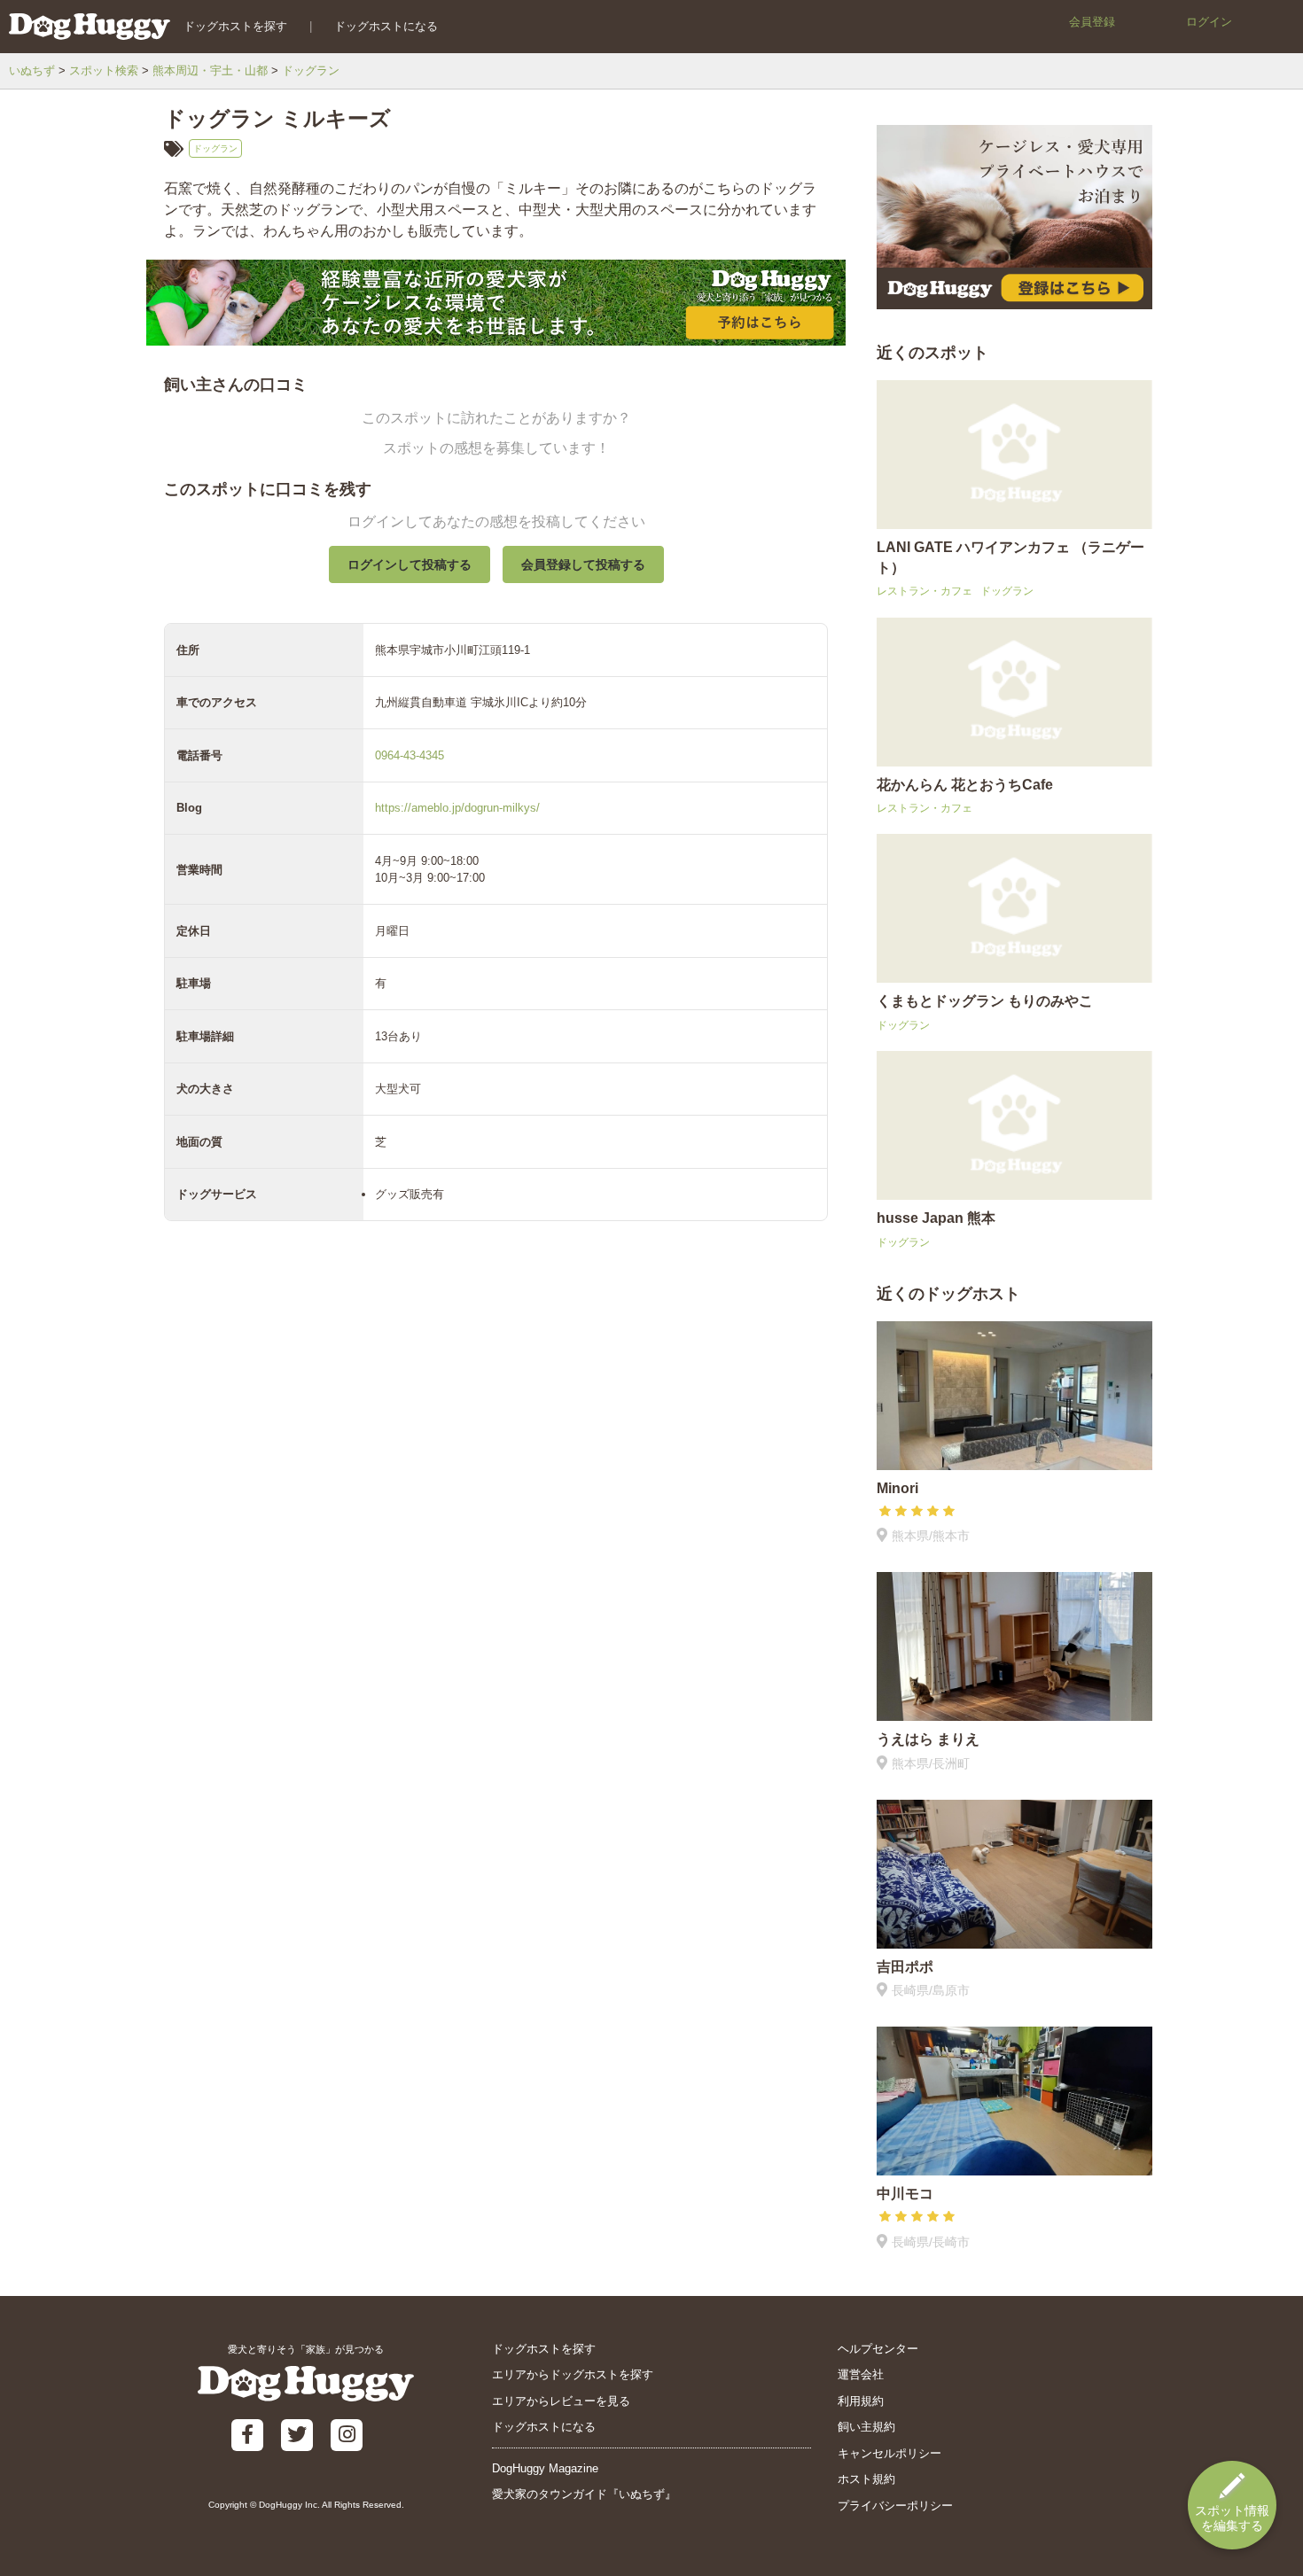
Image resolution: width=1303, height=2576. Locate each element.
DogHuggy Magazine (545, 2468)
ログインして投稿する (410, 564)
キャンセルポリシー (889, 2453)
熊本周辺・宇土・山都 (210, 70)
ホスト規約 (866, 2479)
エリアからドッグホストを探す (573, 2374)
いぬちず (32, 70)
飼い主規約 (866, 2427)
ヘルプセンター (878, 2349)
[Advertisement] (496, 1652)
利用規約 (861, 2401)
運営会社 (861, 2374)
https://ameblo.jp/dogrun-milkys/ (457, 808)
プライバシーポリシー (895, 2506)
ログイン (1209, 22)
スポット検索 (104, 70)
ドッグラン (311, 70)
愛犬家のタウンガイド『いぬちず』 (584, 2494)
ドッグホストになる (386, 26)
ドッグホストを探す (235, 26)
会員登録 (1092, 22)
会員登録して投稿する (583, 564)
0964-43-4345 (410, 755)
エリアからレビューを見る (561, 2401)
